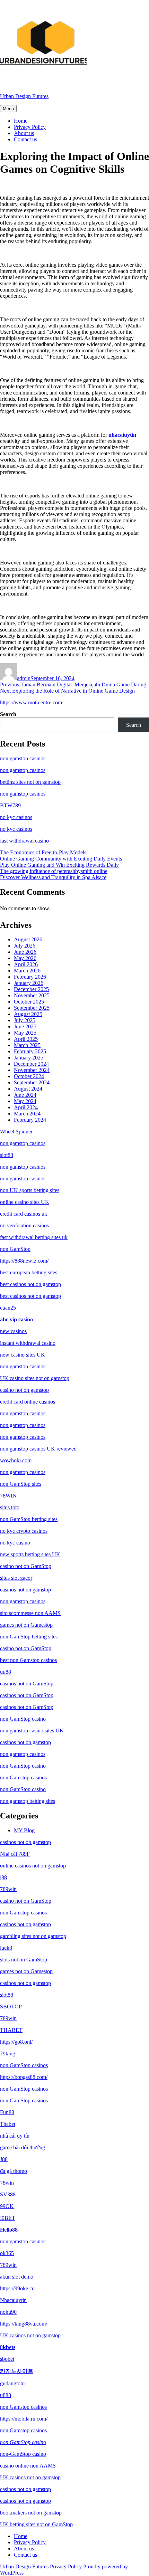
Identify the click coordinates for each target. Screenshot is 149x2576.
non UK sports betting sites (30, 1190)
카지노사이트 (17, 2371)
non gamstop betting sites (28, 1801)
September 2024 (32, 1082)
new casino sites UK (23, 1355)
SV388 (8, 2194)
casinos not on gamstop (25, 1590)
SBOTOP (11, 2007)
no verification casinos (24, 1225)
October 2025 (29, 1002)
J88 (4, 2159)
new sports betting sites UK (30, 1554)
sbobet (7, 2359)
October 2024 (29, 1076)
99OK (7, 2206)
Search (8, 714)
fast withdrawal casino (24, 841)
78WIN (8, 1496)
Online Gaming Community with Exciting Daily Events (61, 859)
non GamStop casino (23, 1719)
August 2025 (28, 1014)
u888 (6, 2395)
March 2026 (27, 971)
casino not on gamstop (24, 1390)
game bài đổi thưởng (23, 2147)
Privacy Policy (30, 127)
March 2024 (27, 1114)
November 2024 (32, 1070)
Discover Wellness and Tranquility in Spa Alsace (53, 877)
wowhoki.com (16, 1460)
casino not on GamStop (26, 1566)
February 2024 (30, 1120)
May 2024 (25, 1101)
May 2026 (25, 958)
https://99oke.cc (17, 2288)
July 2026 (25, 946)
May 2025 (25, 1033)
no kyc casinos (16, 817)
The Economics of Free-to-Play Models (43, 852)
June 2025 (25, 1026)
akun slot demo (17, 2277)
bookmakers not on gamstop (31, 2513)
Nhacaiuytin (13, 2300)
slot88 (7, 1155)
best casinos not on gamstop (30, 1284)
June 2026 (25, 952)
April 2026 (26, 964)
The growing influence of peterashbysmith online (54, 871)
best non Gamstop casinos (28, 1660)
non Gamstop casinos (23, 1777)
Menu (8, 109)
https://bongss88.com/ (24, 2077)
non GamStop (15, 1249)
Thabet (8, 2124)
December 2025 (31, 989)
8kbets (8, 2347)
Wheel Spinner (16, 1132)
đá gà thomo (14, 2171)
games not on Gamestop (26, 1625)
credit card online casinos (28, 1402)
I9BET (8, 2218)
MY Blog (24, 1830)
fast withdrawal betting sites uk (34, 1237)
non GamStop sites (21, 1484)
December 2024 (31, 1064)
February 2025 (30, 1051)
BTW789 (10, 805)
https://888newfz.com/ (24, 1261)
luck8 (6, 1948)
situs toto (10, 1507)
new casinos (13, 1331)
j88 (3, 1877)
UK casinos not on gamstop (30, 2335)
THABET (11, 2030)
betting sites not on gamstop (30, 782)
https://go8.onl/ (16, 2042)
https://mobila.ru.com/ (24, 2419)
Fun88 (7, 2112)
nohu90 (8, 2312)
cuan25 (8, 1308)
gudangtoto (12, 2383)
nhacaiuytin (122, 435)
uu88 (6, 1672)
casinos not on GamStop (27, 1684)
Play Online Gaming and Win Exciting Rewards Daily (59, 865)
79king (8, 2054)
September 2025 (32, 1008)
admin (24, 678)
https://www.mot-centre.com (31, 702)
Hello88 (9, 2230)
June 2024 (25, 1095)
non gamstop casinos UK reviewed (38, 1449)
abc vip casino (16, 1319)
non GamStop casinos (24, 2065)
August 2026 (28, 939)
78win (7, 2183)
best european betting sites (29, 1272)
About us (24, 133)
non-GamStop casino (23, 2454)
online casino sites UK (25, 1202)
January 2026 (29, 983)
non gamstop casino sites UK (32, 1731)
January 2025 (29, 1058)
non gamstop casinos (23, 758)
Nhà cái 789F (15, 1854)
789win (8, 1889)
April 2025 (26, 1039)
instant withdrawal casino (28, 1343)
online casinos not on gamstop (33, 1866)
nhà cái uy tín (15, 2136)
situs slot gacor (16, 1578)
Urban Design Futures (24, 96)
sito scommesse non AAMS (30, 1613)
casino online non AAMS (28, 2466)
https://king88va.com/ (24, 2324)
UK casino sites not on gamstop (35, 1378)
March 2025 (27, 1045)
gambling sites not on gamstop (33, 1936)
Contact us (25, 139)
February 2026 (30, 977)
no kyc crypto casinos (24, 1531)
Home (21, 121)
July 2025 (25, 1020)
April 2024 (26, 1107)
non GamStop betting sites (29, 1519)
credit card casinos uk (24, 1214)
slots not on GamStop (24, 1960)
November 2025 (32, 995)
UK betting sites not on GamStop (36, 2524)
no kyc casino (15, 1543)
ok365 (7, 2253)
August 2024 (28, 1089)
